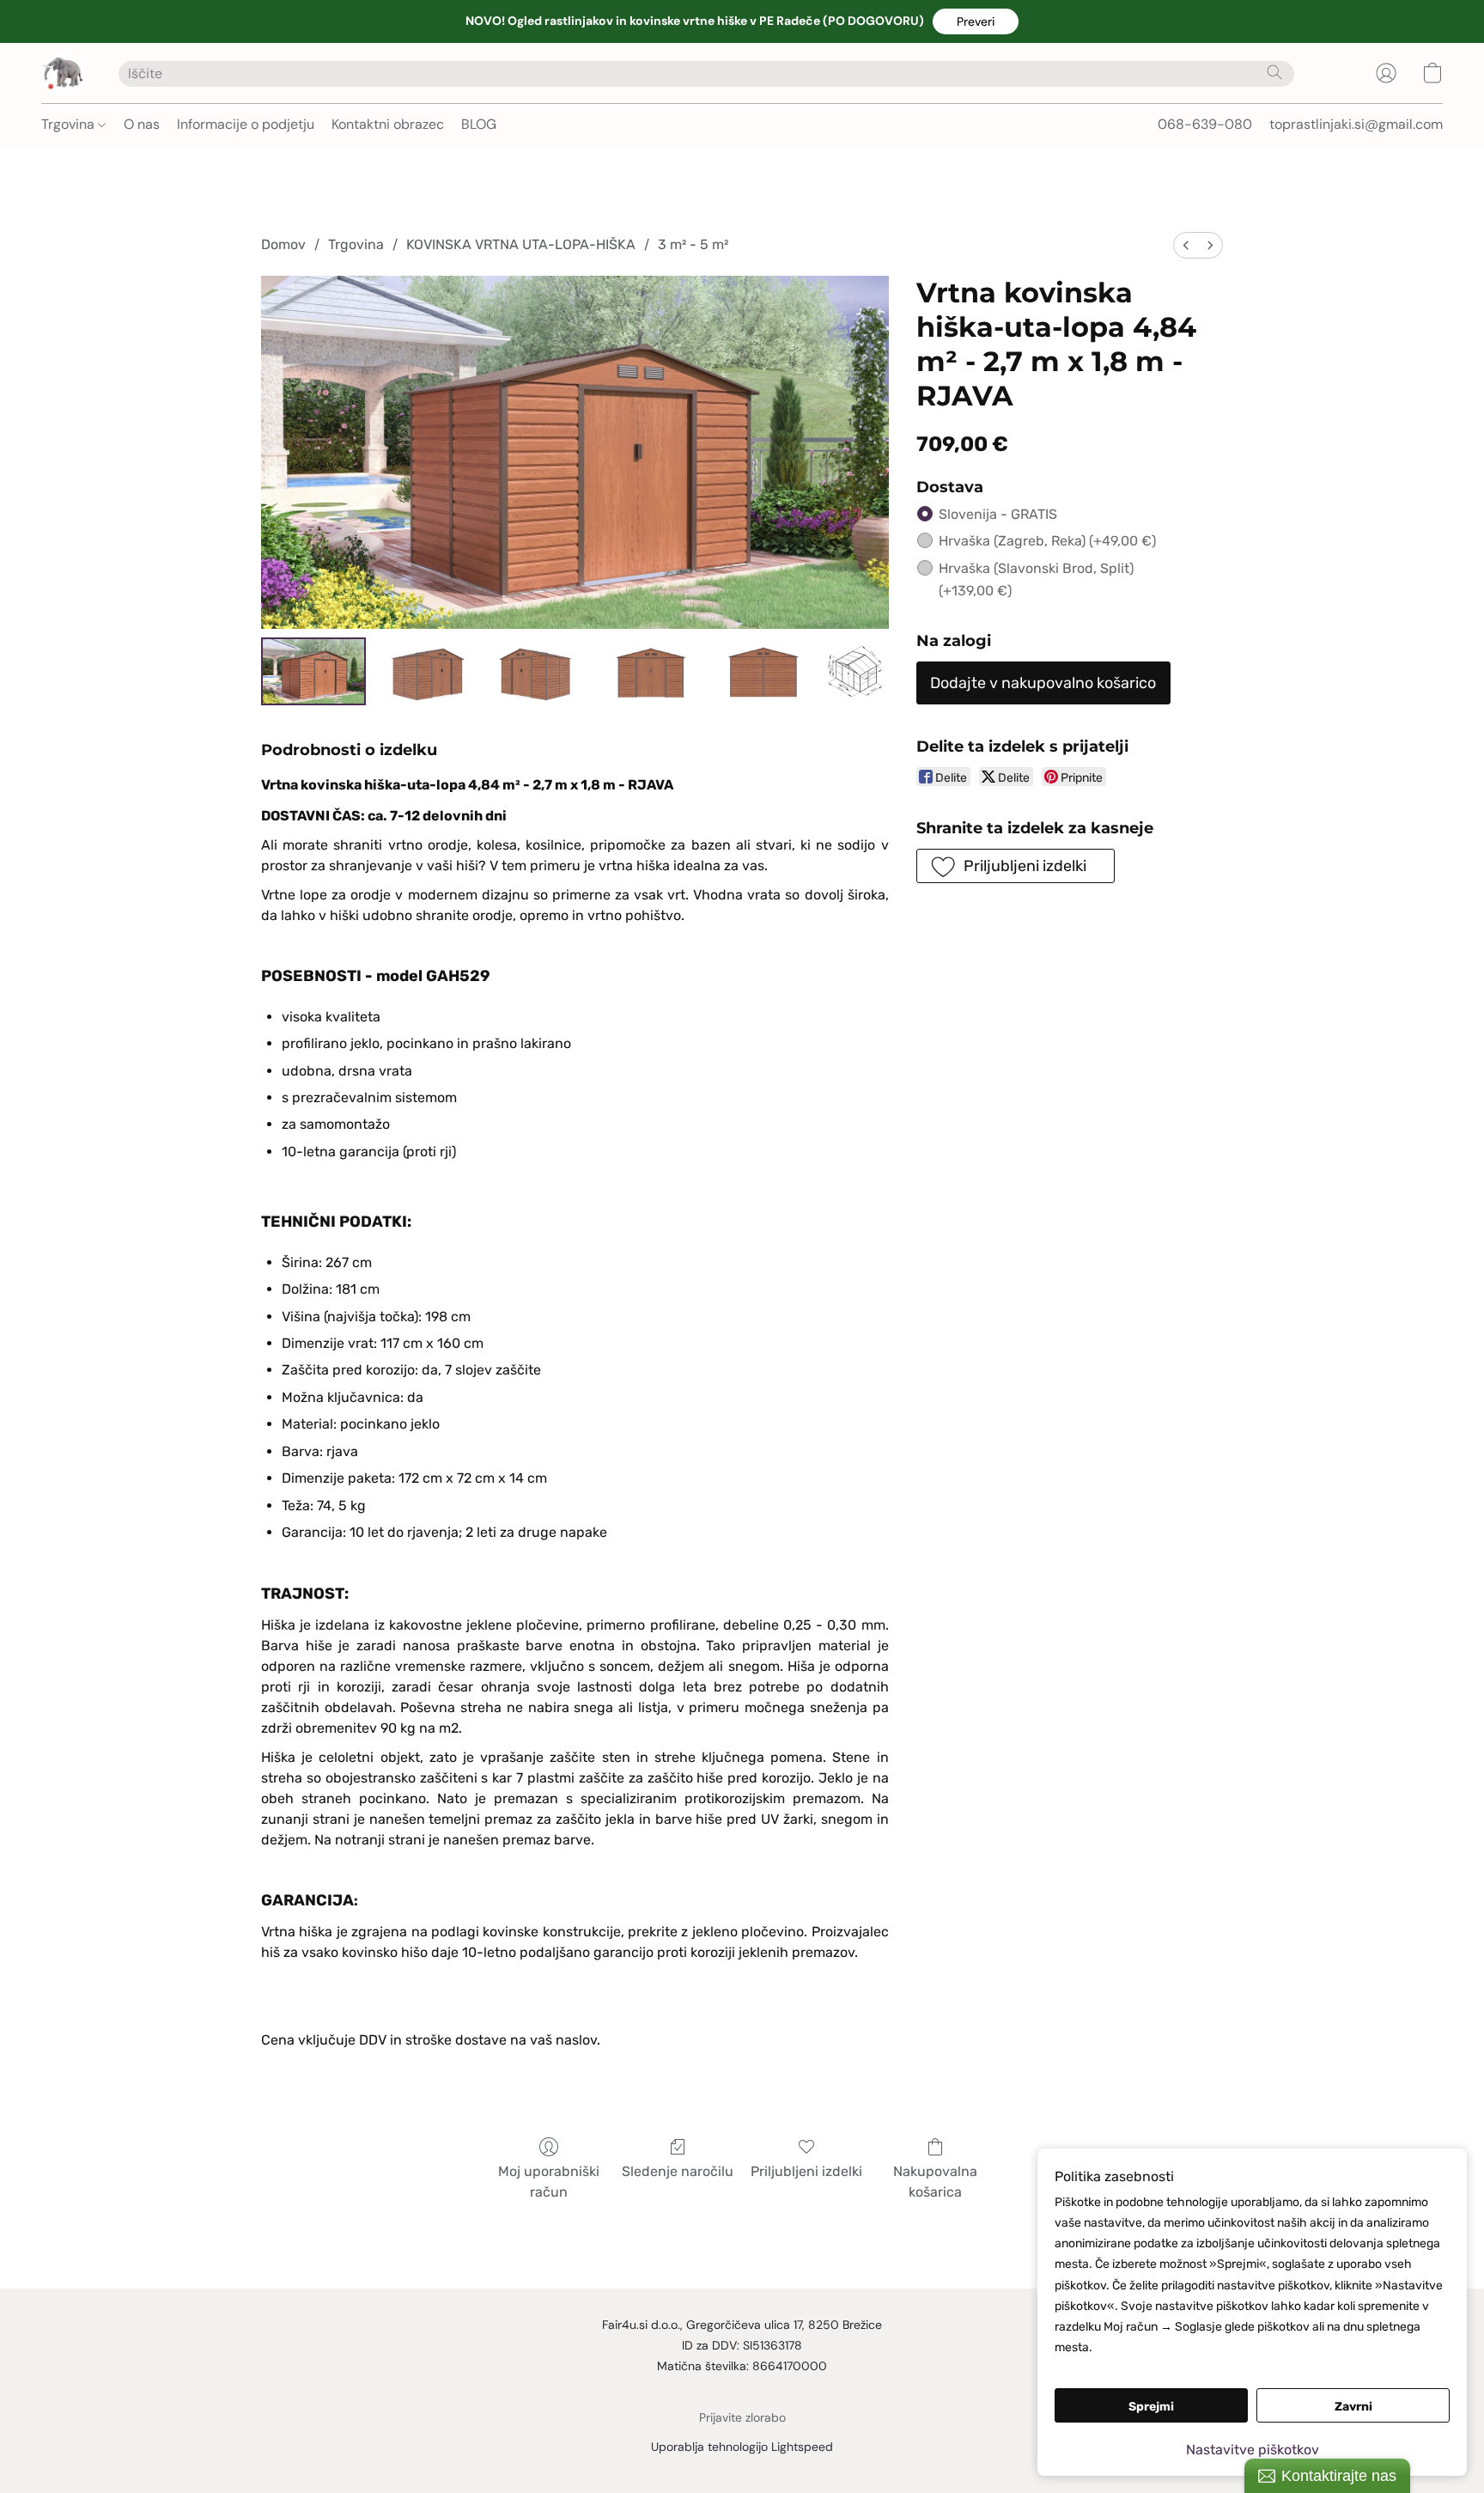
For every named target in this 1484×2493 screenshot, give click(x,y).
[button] (976, 21)
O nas (142, 124)
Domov (283, 244)
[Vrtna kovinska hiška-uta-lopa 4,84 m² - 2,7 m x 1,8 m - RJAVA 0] (313, 671)
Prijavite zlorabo (742, 2417)
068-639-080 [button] (1205, 124)
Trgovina (70, 124)
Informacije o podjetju (246, 124)
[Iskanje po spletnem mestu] (1274, 72)
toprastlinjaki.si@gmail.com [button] (1356, 124)
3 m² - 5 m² (693, 244)
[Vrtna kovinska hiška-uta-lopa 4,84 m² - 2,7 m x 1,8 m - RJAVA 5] (855, 671)
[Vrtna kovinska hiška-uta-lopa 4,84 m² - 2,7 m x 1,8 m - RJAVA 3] (649, 671)
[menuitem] (1186, 245)
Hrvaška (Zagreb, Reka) (1047, 541)
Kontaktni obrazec (388, 124)
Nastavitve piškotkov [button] (1253, 2450)
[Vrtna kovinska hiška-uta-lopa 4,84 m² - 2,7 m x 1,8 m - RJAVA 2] (538, 671)
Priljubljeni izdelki (806, 2171)
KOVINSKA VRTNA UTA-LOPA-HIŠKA (521, 244)
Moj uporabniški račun (549, 2182)
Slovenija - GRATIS (998, 514)
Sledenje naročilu (678, 2171)
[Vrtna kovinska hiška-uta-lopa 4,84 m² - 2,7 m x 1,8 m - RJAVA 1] (425, 671)
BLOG (479, 124)
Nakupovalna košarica (935, 2182)
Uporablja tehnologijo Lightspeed (742, 2447)
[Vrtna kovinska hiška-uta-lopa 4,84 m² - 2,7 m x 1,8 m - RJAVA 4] (761, 671)
